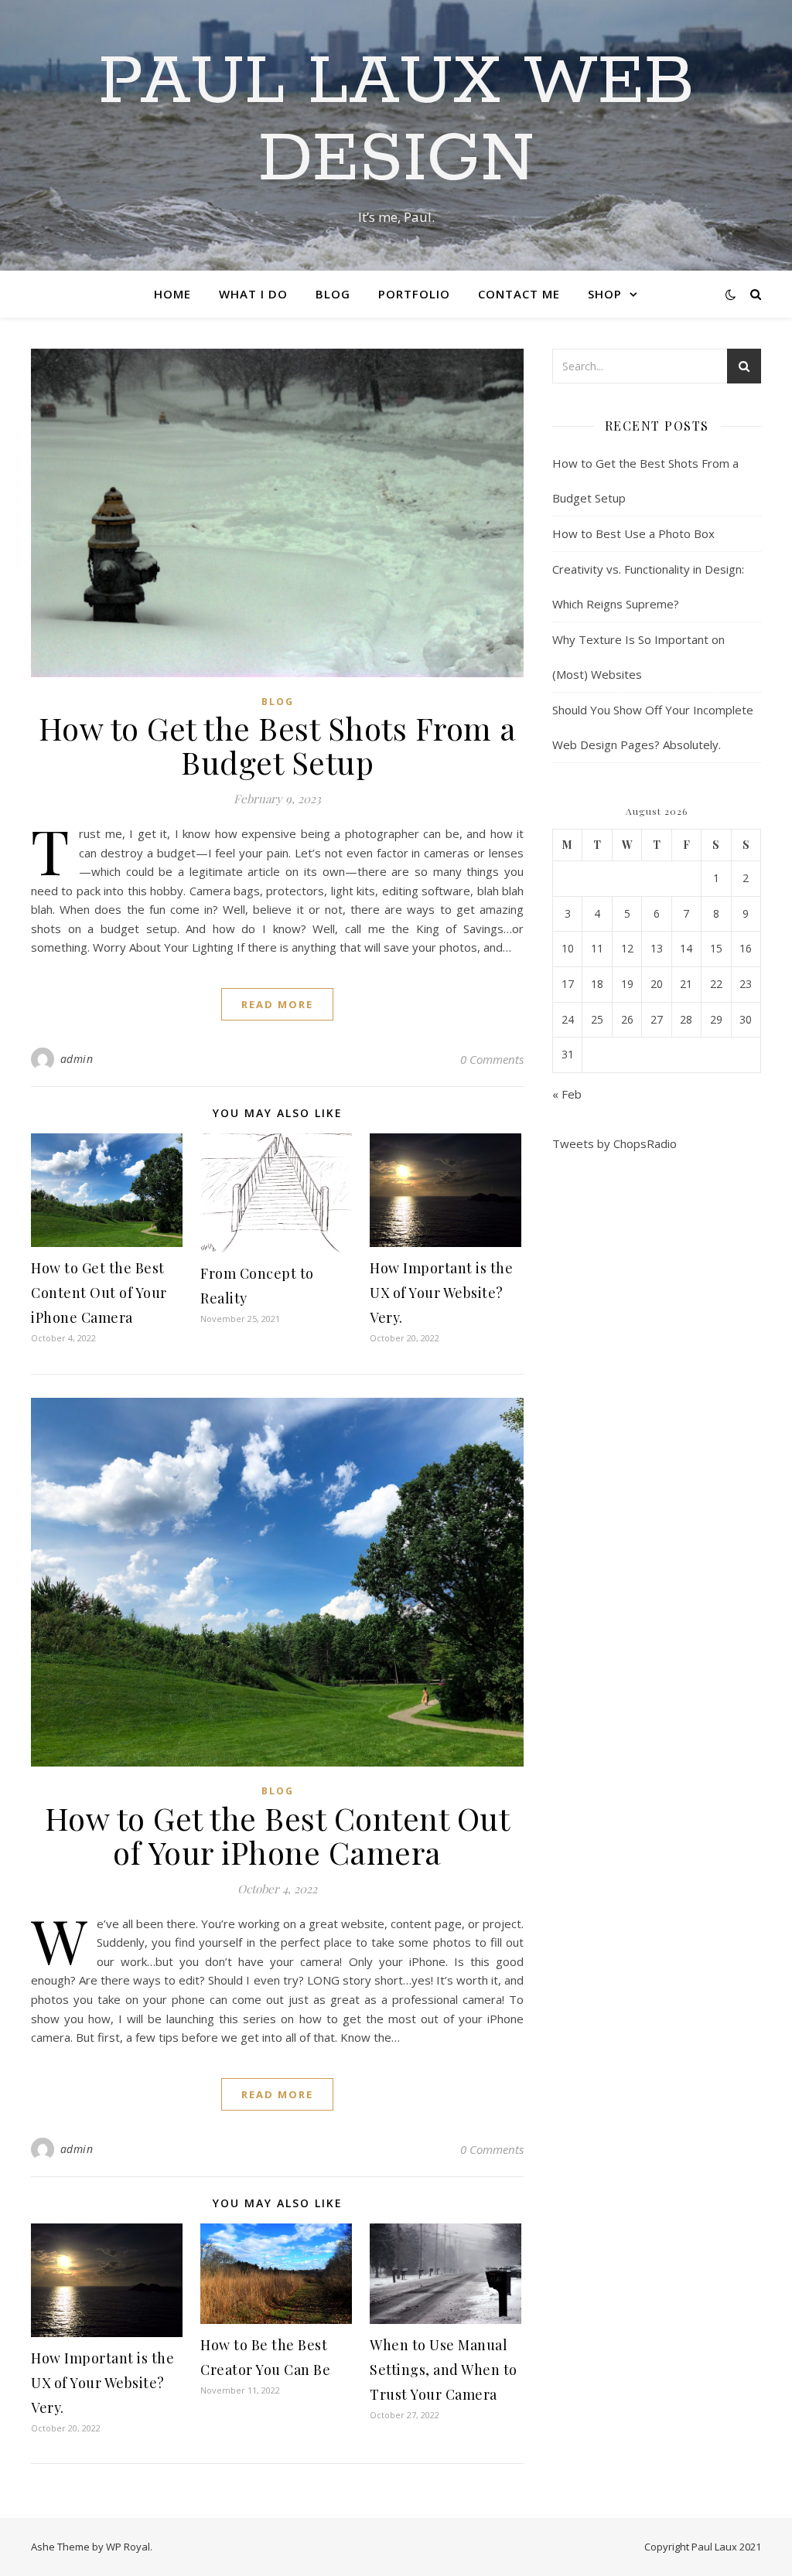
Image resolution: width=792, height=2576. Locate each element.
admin (77, 1059)
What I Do (253, 294)
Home (172, 294)
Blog (333, 294)
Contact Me (519, 294)
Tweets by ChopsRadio (614, 1143)
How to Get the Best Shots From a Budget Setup (278, 745)
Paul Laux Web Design (396, 121)
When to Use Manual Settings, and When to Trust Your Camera (444, 2370)
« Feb (567, 1094)
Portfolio (414, 294)
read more (277, 1004)
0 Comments (492, 1059)
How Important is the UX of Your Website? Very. (441, 1293)
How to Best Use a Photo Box (633, 533)
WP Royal (128, 2547)
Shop (605, 294)
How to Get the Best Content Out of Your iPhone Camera (99, 1293)
